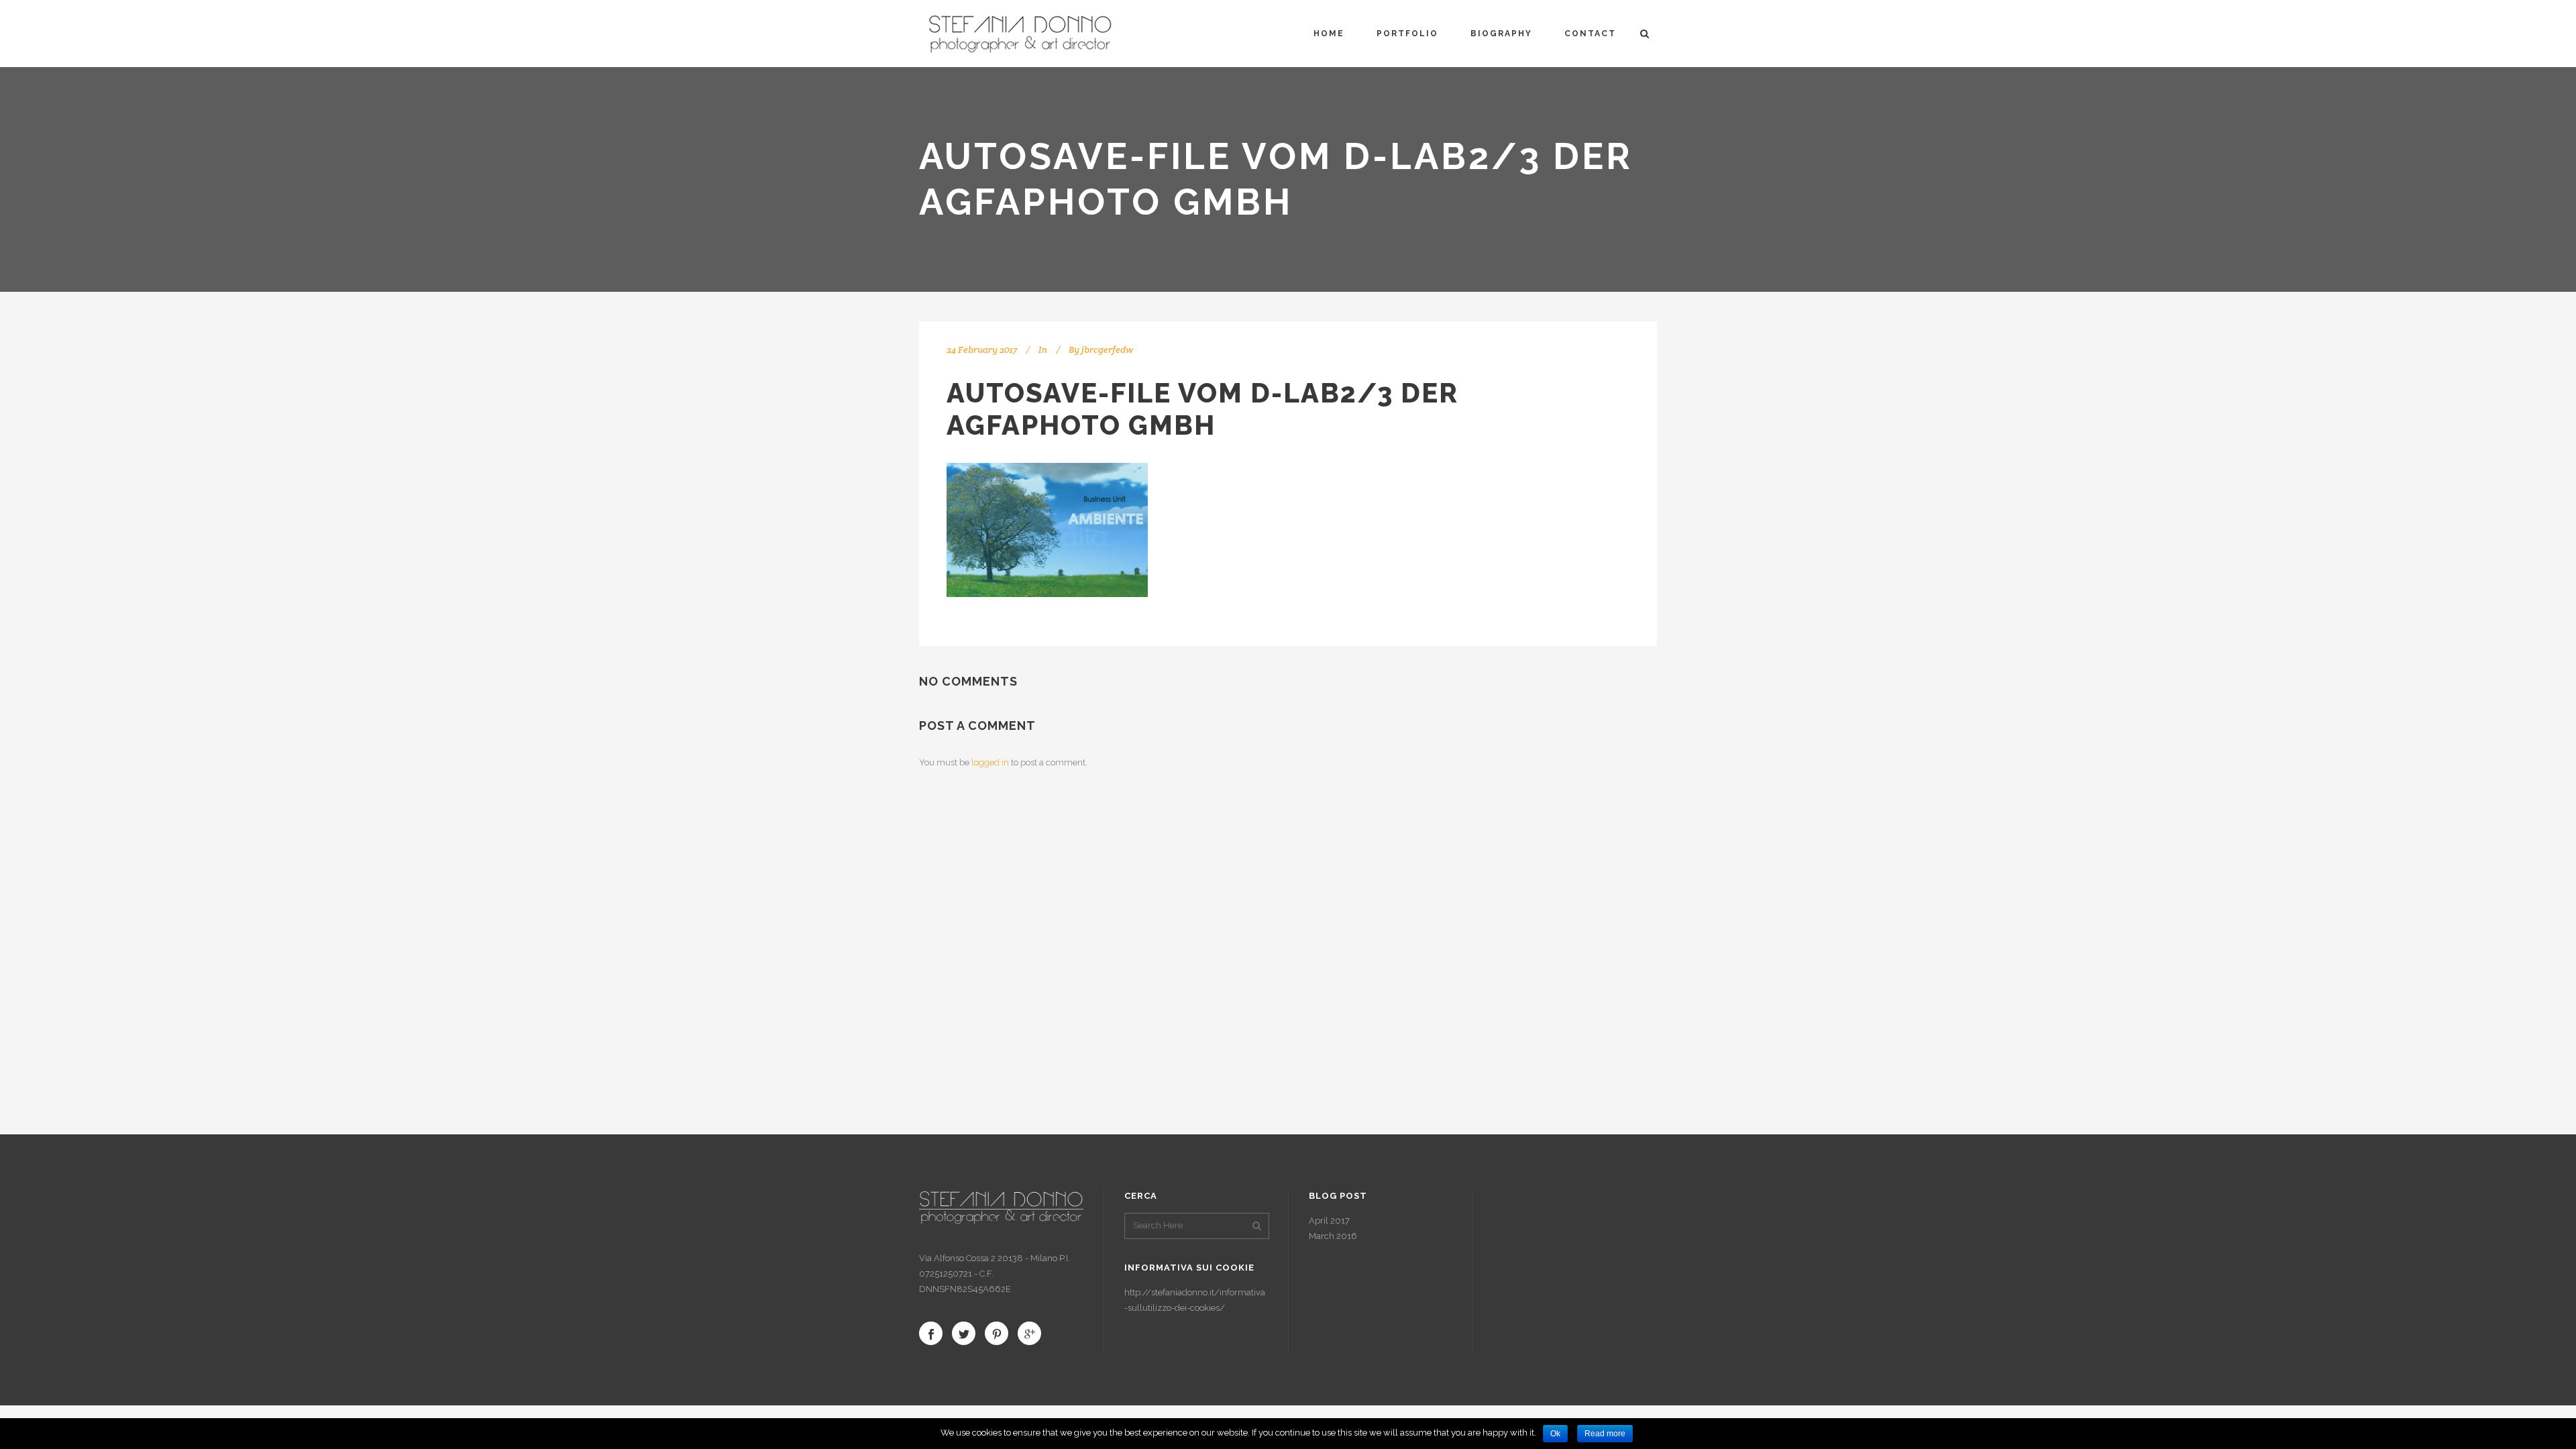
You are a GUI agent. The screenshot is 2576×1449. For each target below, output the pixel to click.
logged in (990, 762)
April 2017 (1329, 1221)
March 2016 (1333, 1236)
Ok (1555, 1434)
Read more (1605, 1434)
